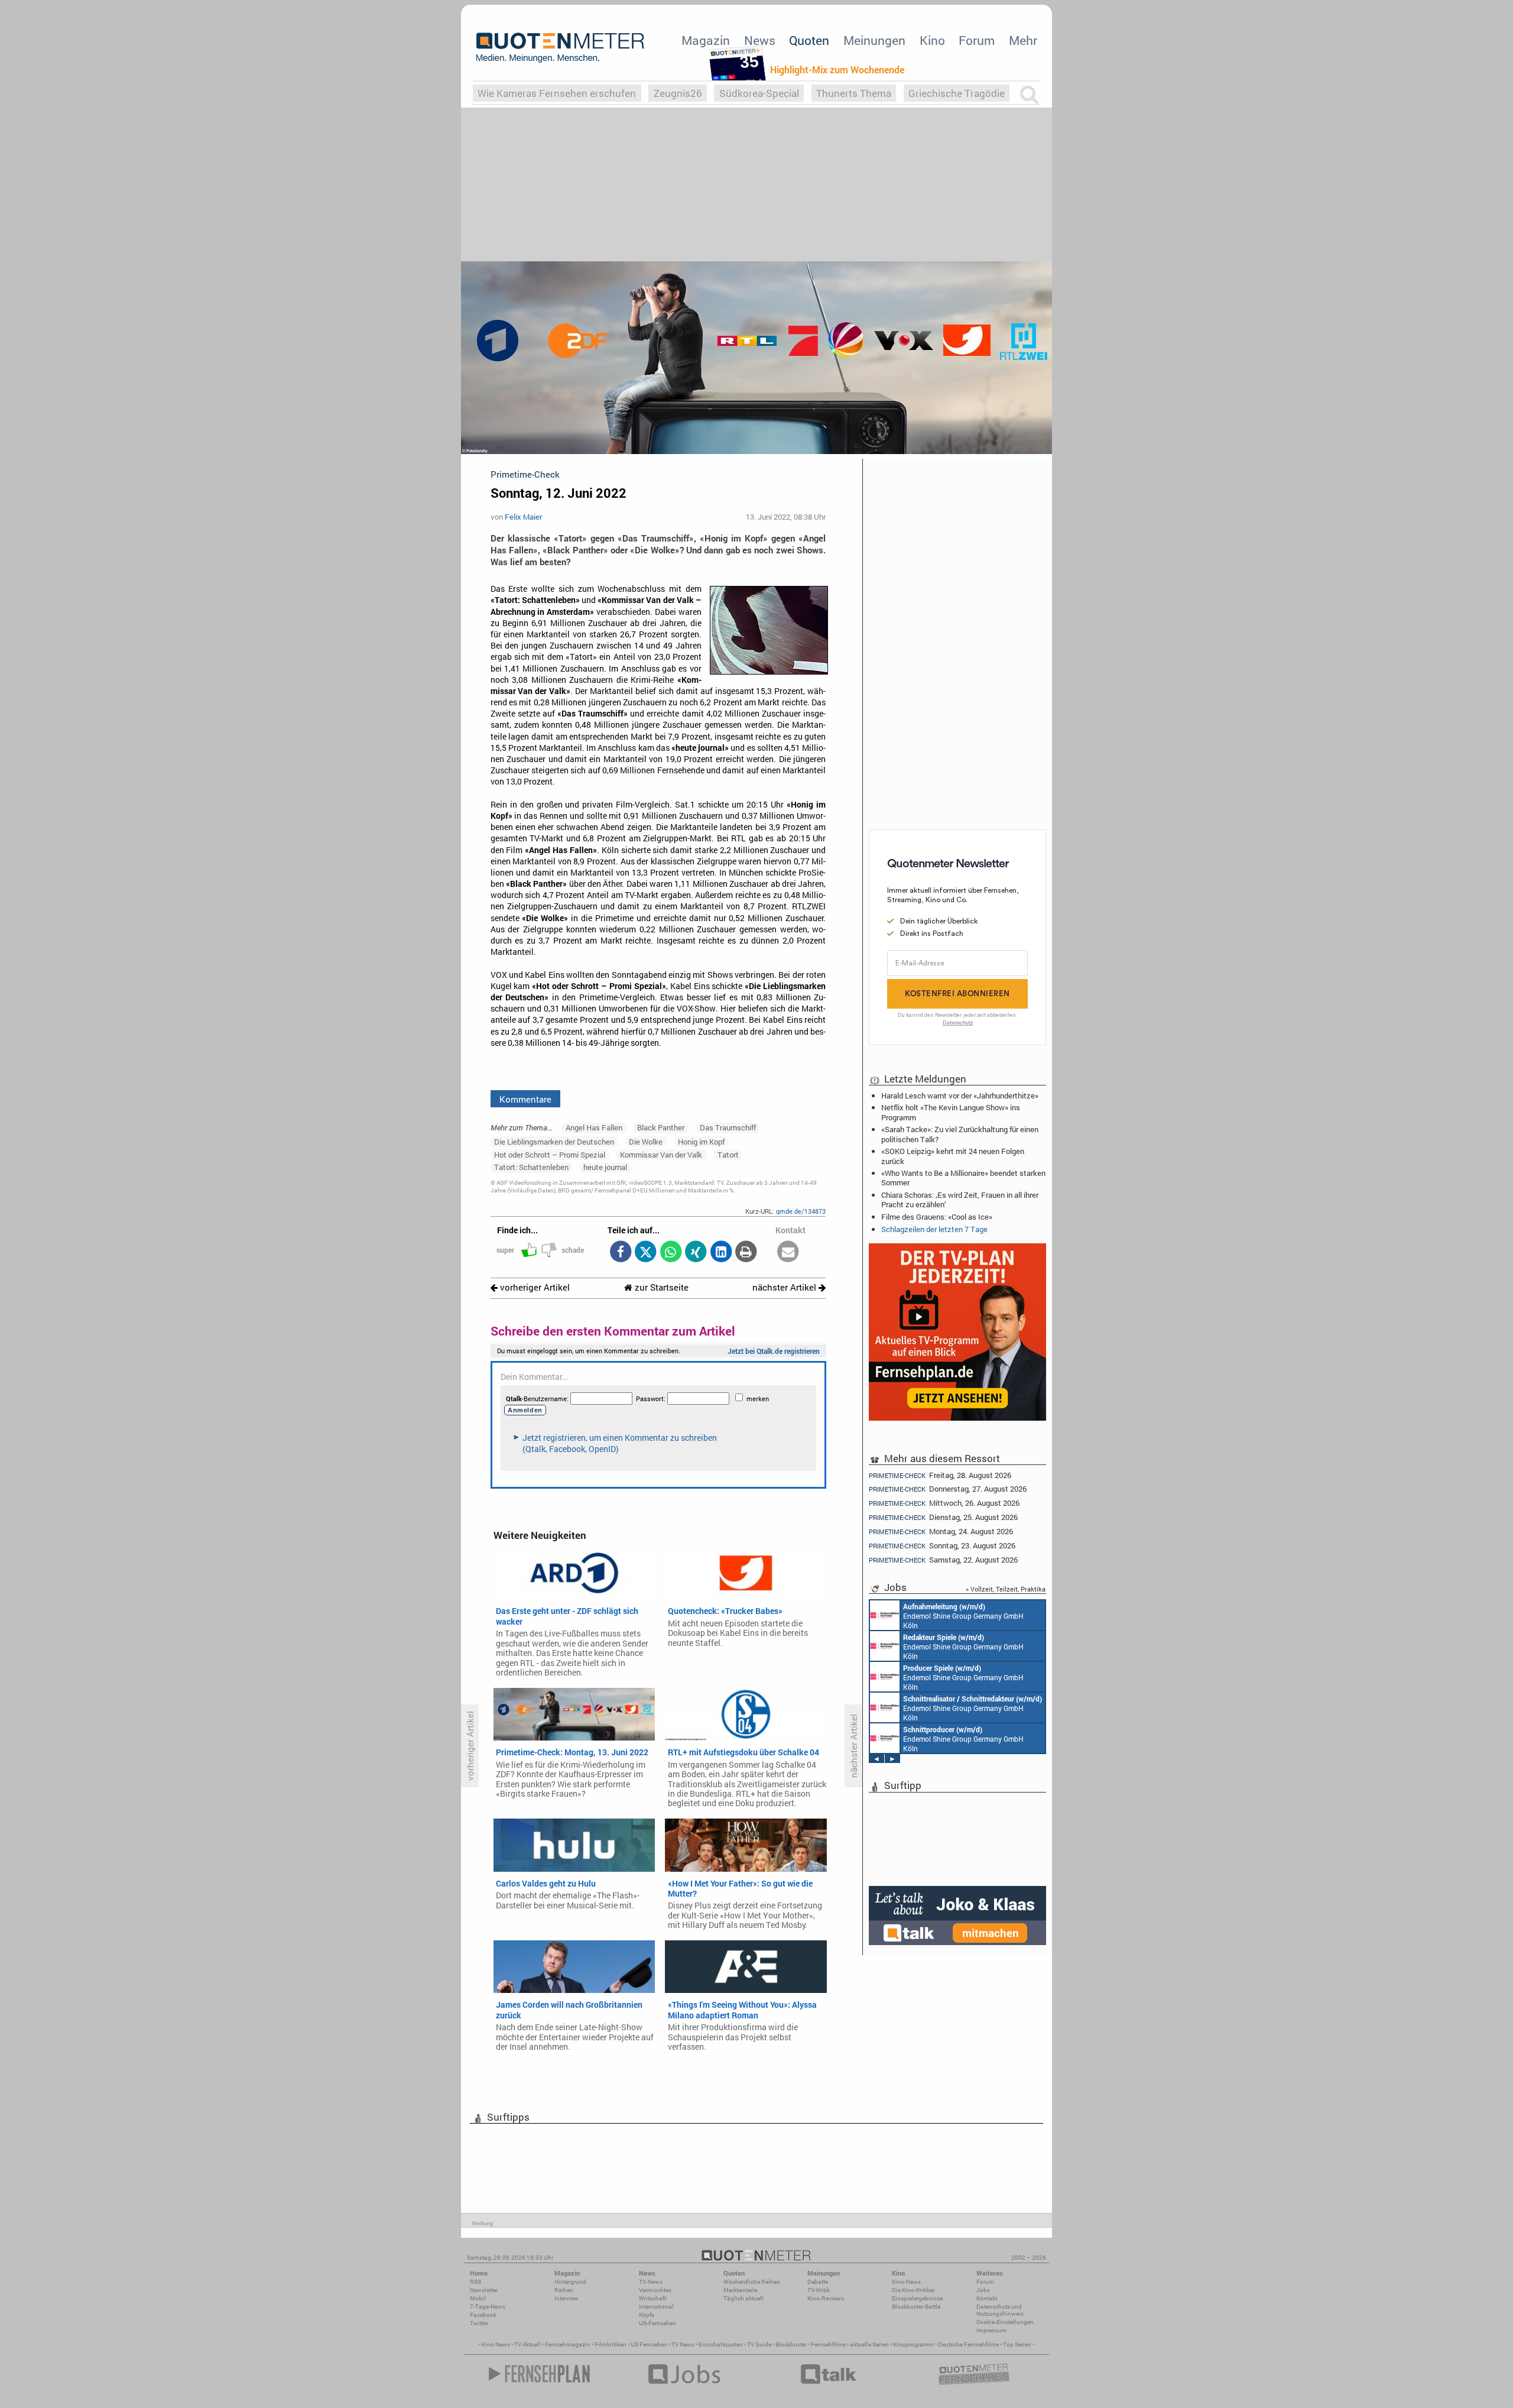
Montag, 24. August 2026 (941, 1532)
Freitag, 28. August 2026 (940, 1475)
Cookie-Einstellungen (1005, 2322)
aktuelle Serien (869, 2344)
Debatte (818, 2282)
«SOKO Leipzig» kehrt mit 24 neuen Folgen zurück (953, 1156)
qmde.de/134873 (801, 1211)
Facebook (483, 2315)
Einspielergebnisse (917, 2298)
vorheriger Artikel (534, 1287)
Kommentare (525, 1099)
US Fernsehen (649, 2344)
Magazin (706, 40)
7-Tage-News (488, 2307)
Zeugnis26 (678, 93)
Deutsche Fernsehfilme (968, 2344)
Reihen (564, 2290)
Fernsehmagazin (568, 2344)
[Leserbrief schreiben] (788, 1252)
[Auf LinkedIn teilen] (721, 1252)
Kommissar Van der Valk (661, 1155)
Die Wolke (646, 1142)
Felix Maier (523, 517)
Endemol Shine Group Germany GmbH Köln (963, 1616)
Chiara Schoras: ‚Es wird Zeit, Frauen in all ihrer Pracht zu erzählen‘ (960, 1200)
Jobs (983, 2290)
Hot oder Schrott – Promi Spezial (550, 1155)
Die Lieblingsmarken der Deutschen (554, 1142)
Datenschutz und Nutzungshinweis (1000, 2310)
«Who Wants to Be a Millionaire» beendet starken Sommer (963, 1178)
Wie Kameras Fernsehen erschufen (557, 93)
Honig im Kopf (701, 1142)
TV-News (651, 2282)
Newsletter (484, 2290)
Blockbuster (791, 2344)
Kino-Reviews (826, 2298)
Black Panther (661, 1127)
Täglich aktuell (743, 2298)
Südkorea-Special (759, 93)
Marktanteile (740, 2290)
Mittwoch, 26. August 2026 (944, 1503)
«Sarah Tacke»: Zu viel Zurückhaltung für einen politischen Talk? (960, 1134)
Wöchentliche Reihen (752, 2282)
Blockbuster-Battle (916, 2307)
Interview (566, 2298)
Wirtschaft (652, 2298)
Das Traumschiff (728, 1127)
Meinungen (874, 40)
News (760, 40)
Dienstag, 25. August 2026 (943, 1517)
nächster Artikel (785, 1287)
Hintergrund (570, 2282)
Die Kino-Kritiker (913, 2290)
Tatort (728, 1155)
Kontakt (987, 2298)
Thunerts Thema (854, 93)
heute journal (605, 1167)
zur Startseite (660, 1287)
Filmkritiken (611, 2344)
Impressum (991, 2330)
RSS (475, 2282)
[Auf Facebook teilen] (620, 1252)
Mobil (478, 2298)
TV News (683, 2344)
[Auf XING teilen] (696, 1252)
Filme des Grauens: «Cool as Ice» (937, 1217)
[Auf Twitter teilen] (646, 1252)
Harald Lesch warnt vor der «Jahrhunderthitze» (960, 1096)
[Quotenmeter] (560, 47)
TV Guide (759, 2344)
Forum (977, 40)
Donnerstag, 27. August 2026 (948, 1489)
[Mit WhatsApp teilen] (671, 1252)
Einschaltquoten (721, 2344)
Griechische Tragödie (957, 93)
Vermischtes (655, 2290)
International (656, 2307)
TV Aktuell (527, 2344)
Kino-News (906, 2282)
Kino (932, 40)
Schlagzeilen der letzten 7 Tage (934, 1229)
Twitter (479, 2323)
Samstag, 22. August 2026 (943, 1560)
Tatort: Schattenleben (531, 1167)
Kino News (496, 2344)
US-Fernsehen (658, 2323)
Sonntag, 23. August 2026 (942, 1546)
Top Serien (1017, 2344)
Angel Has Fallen (594, 1127)
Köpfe (647, 2315)
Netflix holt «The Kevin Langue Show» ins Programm (951, 1112)
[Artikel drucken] (746, 1252)
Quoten (809, 40)
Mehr (1023, 40)
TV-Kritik (819, 2290)
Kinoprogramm (913, 2344)
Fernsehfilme (828, 2344)
